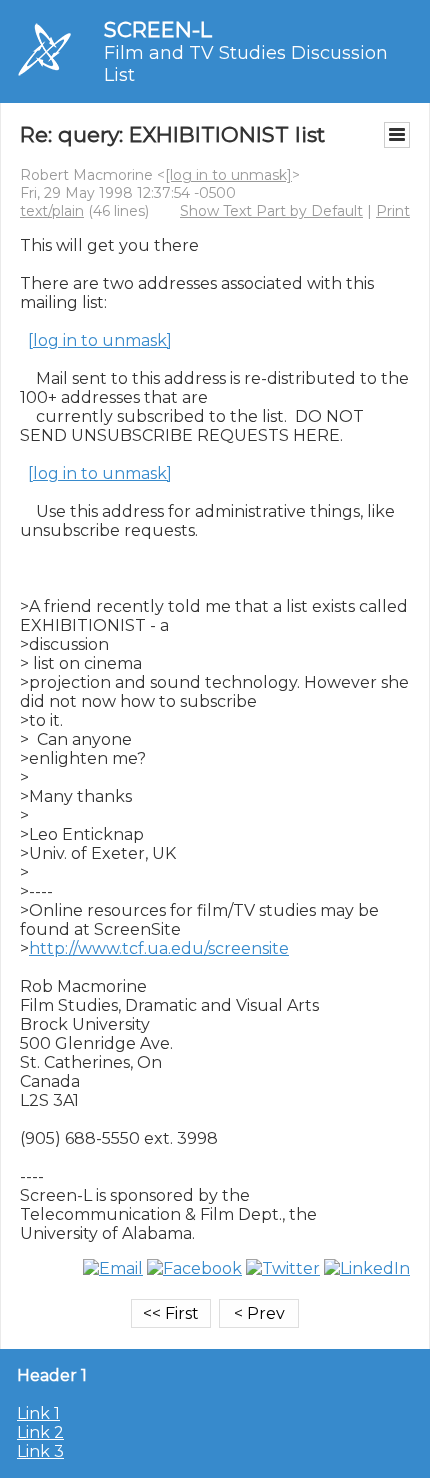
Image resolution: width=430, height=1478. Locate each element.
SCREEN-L (158, 29)
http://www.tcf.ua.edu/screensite (159, 948)
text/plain (52, 211)
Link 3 (40, 1451)
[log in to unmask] (228, 175)
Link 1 (38, 1413)
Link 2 (40, 1432)
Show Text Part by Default (271, 211)
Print (393, 211)
